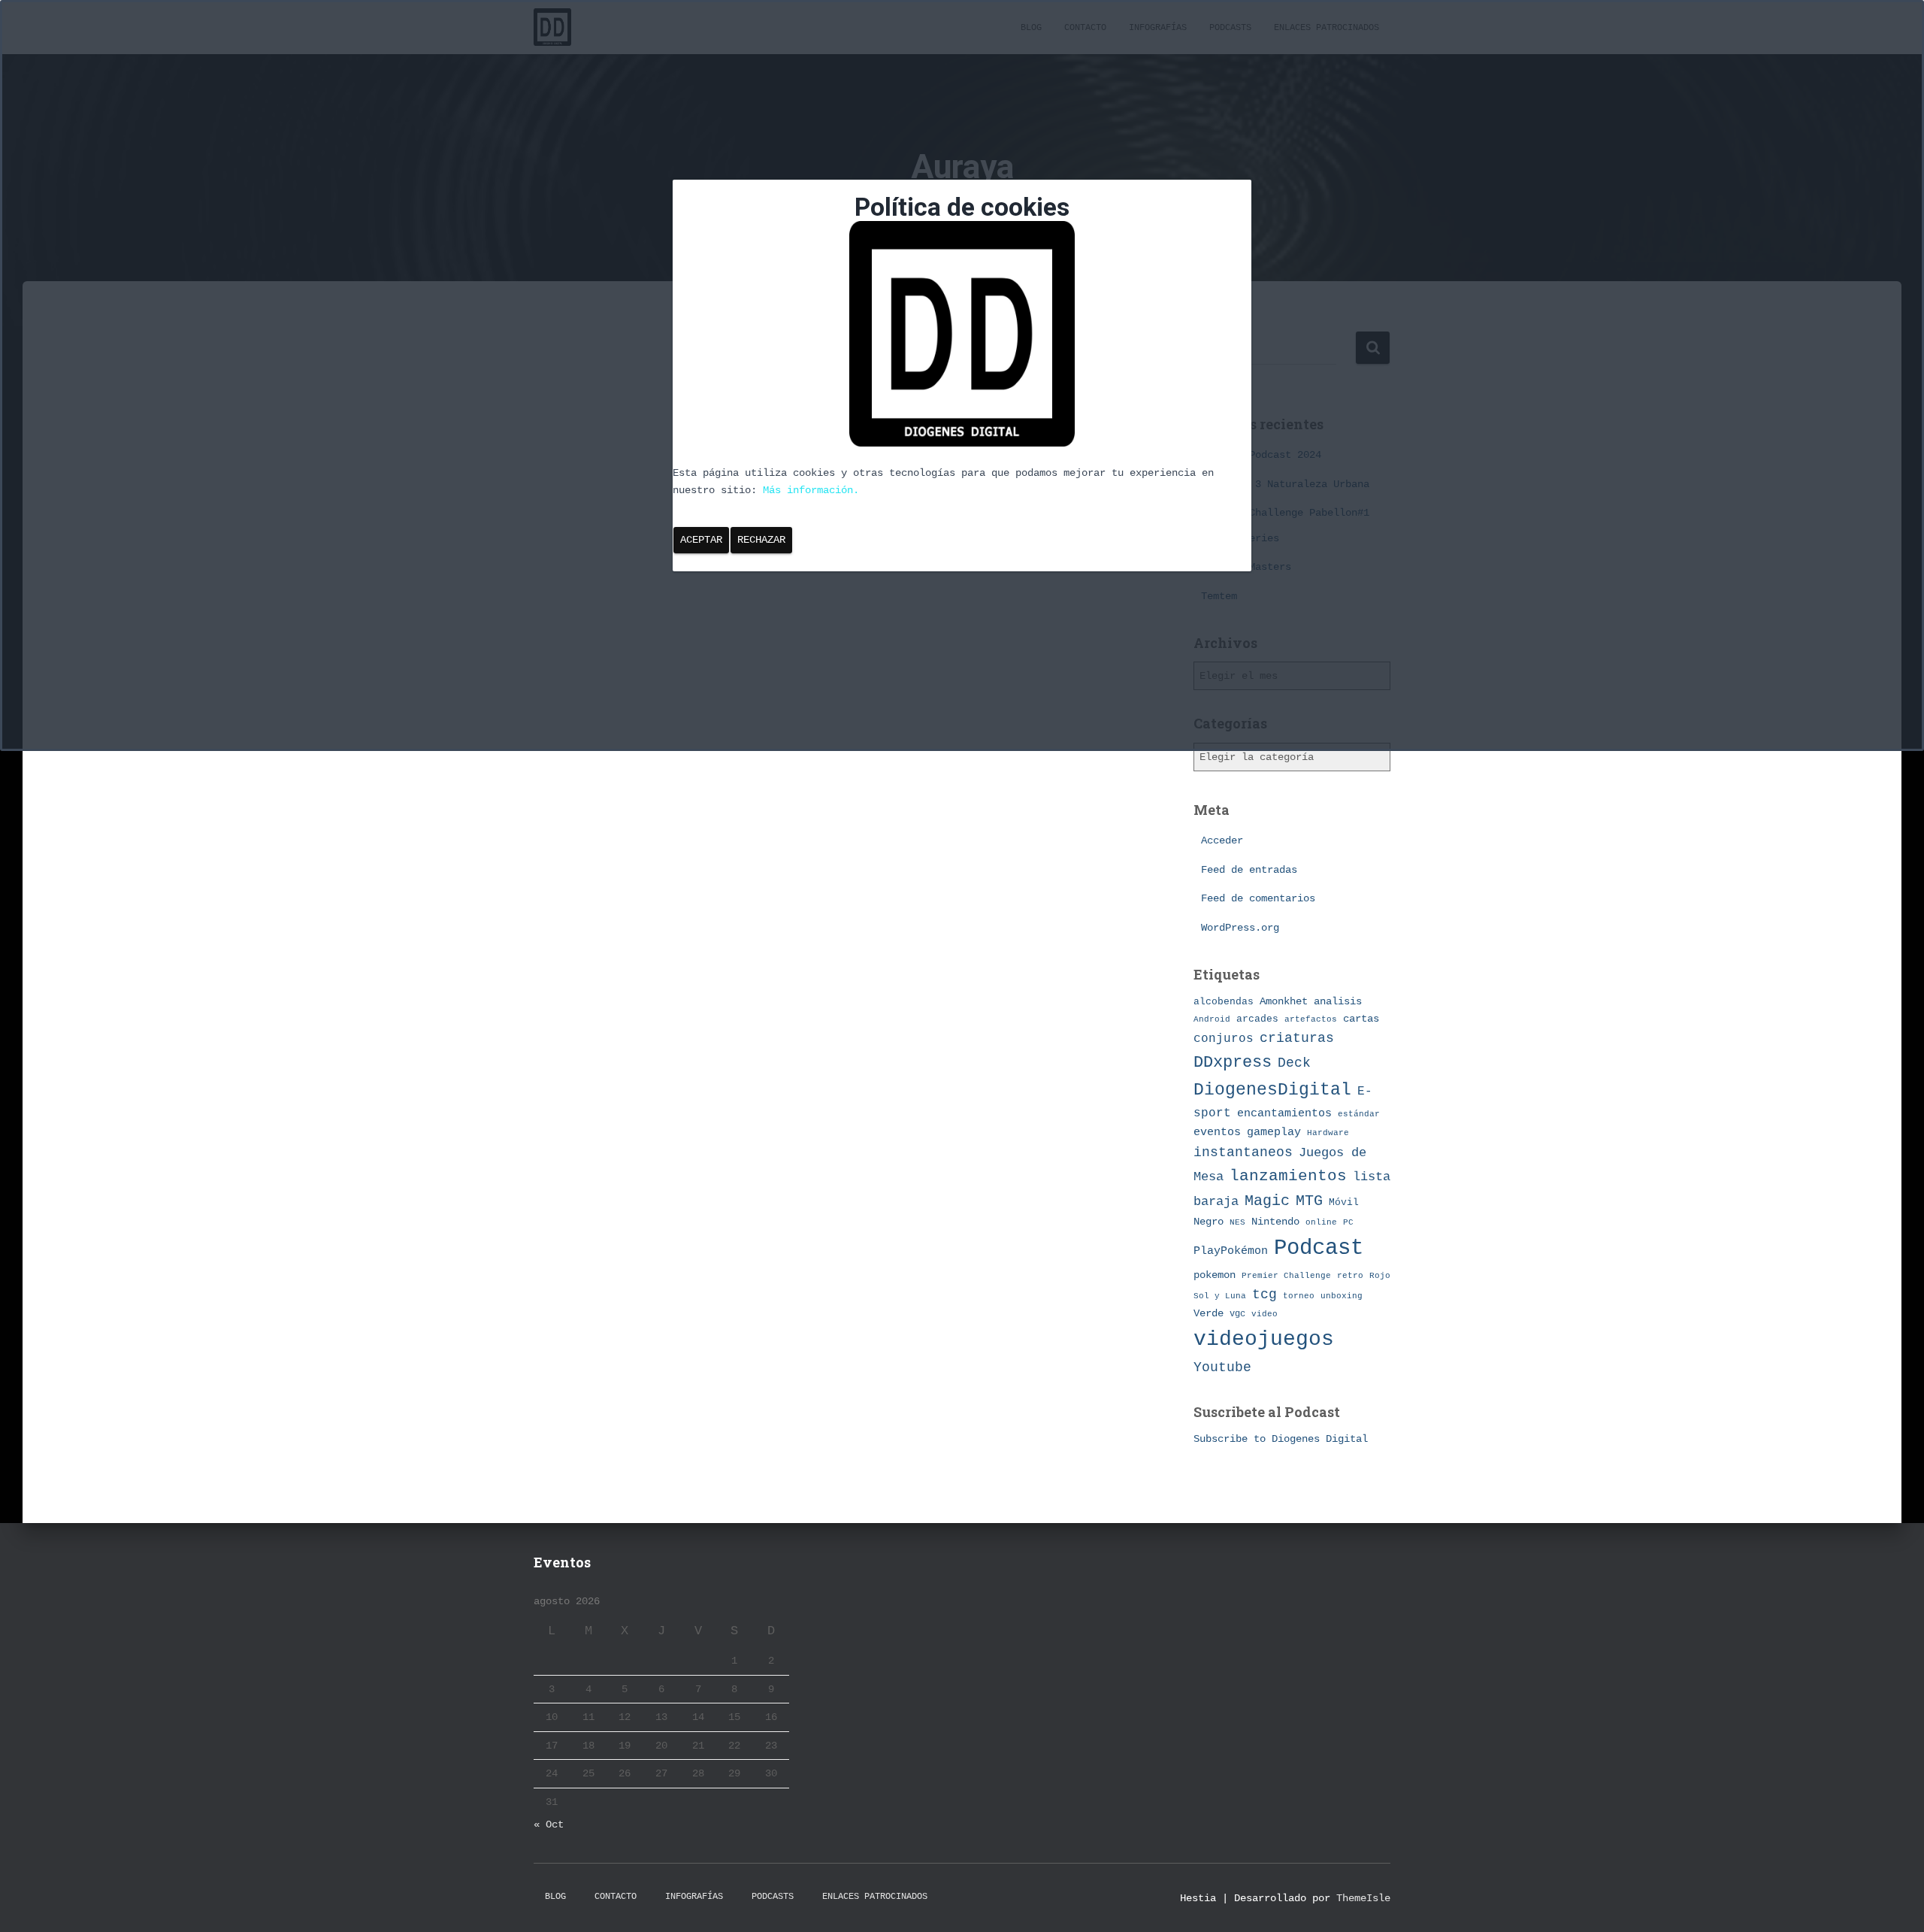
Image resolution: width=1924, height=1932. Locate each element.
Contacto (616, 1897)
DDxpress (1233, 1062)
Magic (1267, 1201)
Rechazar (761, 540)
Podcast (1319, 1248)
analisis (1338, 1002)
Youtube (1222, 1367)
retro (1350, 1275)
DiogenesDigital (1272, 1090)
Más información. (811, 490)
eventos (1217, 1132)
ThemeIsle (1363, 1898)
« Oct (549, 1824)
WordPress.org (1240, 928)
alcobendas (1224, 1002)
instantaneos (1243, 1152)
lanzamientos (1288, 1176)
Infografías (694, 1897)
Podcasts (773, 1897)
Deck (1294, 1063)
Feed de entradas (1249, 870)
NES (1237, 1222)
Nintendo (1275, 1222)
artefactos (1311, 1019)
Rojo (1380, 1276)
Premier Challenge (1286, 1275)
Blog (555, 1897)
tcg (1265, 1295)
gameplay (1274, 1132)
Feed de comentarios (1258, 898)
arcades (1257, 1019)
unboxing (1342, 1296)
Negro (1209, 1222)
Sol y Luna (1220, 1296)
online (1321, 1222)
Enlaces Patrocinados (875, 1897)
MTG (1309, 1201)
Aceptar (701, 540)
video (1265, 1314)
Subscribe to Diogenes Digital (1281, 1439)
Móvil (1344, 1202)
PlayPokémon (1231, 1251)
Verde (1209, 1313)
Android (1212, 1019)
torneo (1299, 1296)
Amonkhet (1284, 1001)
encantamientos (1284, 1113)
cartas (1361, 1019)
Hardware (1328, 1133)
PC (1348, 1222)
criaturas (1297, 1038)
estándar (1359, 1114)
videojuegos (1264, 1339)
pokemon (1215, 1275)
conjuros (1224, 1039)
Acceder (1222, 840)
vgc (1237, 1314)
